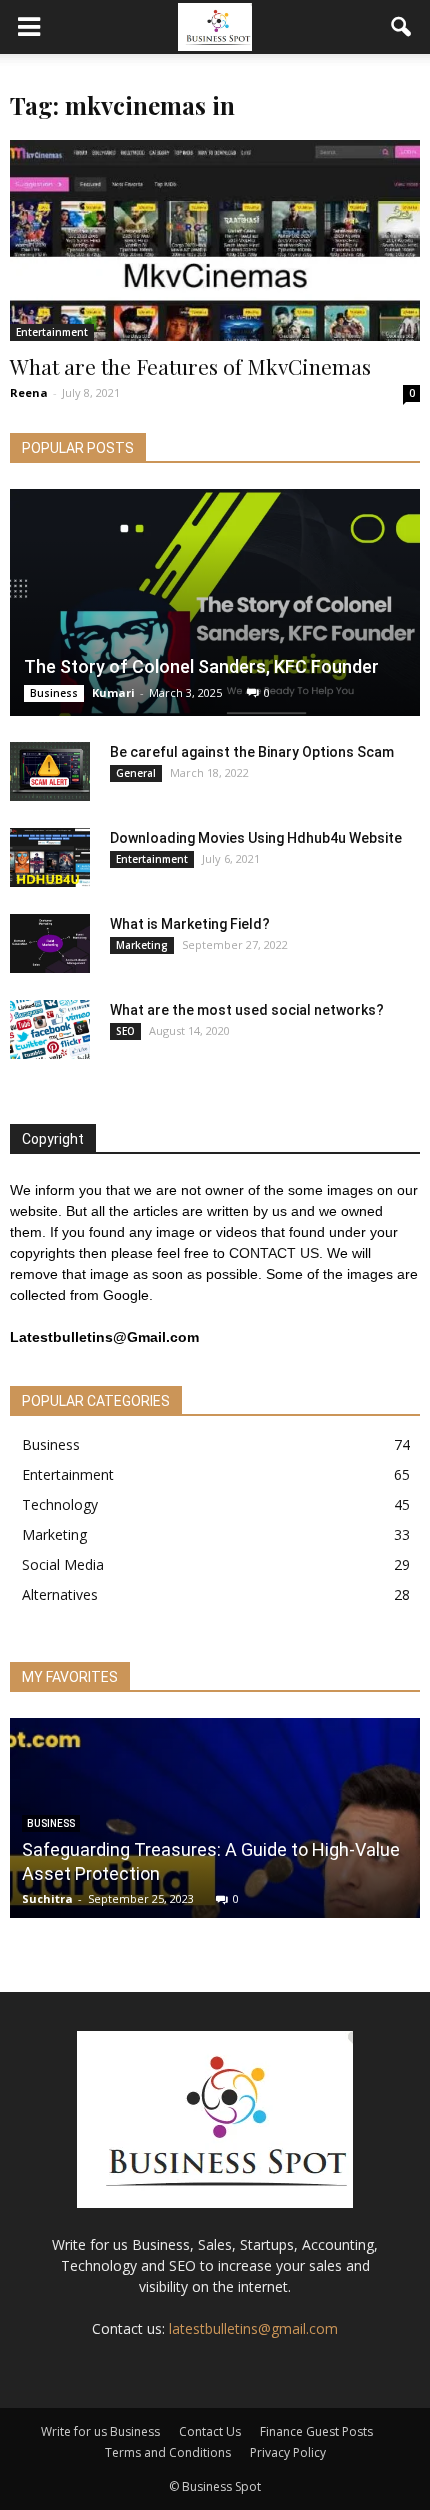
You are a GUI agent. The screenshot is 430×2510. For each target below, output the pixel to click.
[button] (402, 27)
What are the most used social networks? (247, 1010)
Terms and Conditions (168, 2452)
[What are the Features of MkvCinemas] (215, 240)
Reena (29, 392)
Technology (60, 1504)
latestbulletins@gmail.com (253, 2328)
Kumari (113, 692)
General (136, 773)
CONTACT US (274, 1253)
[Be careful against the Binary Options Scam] (50, 772)
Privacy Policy (288, 2452)
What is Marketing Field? (190, 924)
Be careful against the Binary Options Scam (252, 752)
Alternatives (60, 1594)
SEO (125, 1031)
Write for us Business (100, 2431)
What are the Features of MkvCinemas (190, 366)
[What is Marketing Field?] (50, 944)
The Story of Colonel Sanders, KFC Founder (201, 666)
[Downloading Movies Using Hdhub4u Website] (50, 858)
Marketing (142, 945)
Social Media (63, 1564)
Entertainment (52, 332)
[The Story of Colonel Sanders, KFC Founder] (215, 602)
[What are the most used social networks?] (50, 1030)
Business (54, 693)
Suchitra (47, 1898)
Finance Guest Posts (316, 2431)
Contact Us (210, 2431)
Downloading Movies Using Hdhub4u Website (256, 838)
